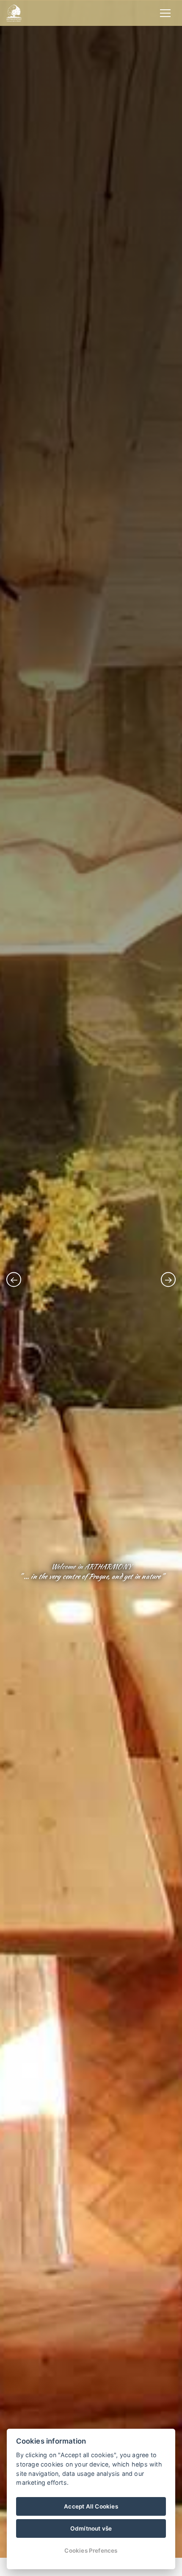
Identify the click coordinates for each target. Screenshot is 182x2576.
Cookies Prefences (91, 2551)
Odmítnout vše (91, 2528)
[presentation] (14, 1279)
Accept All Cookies (91, 2506)
